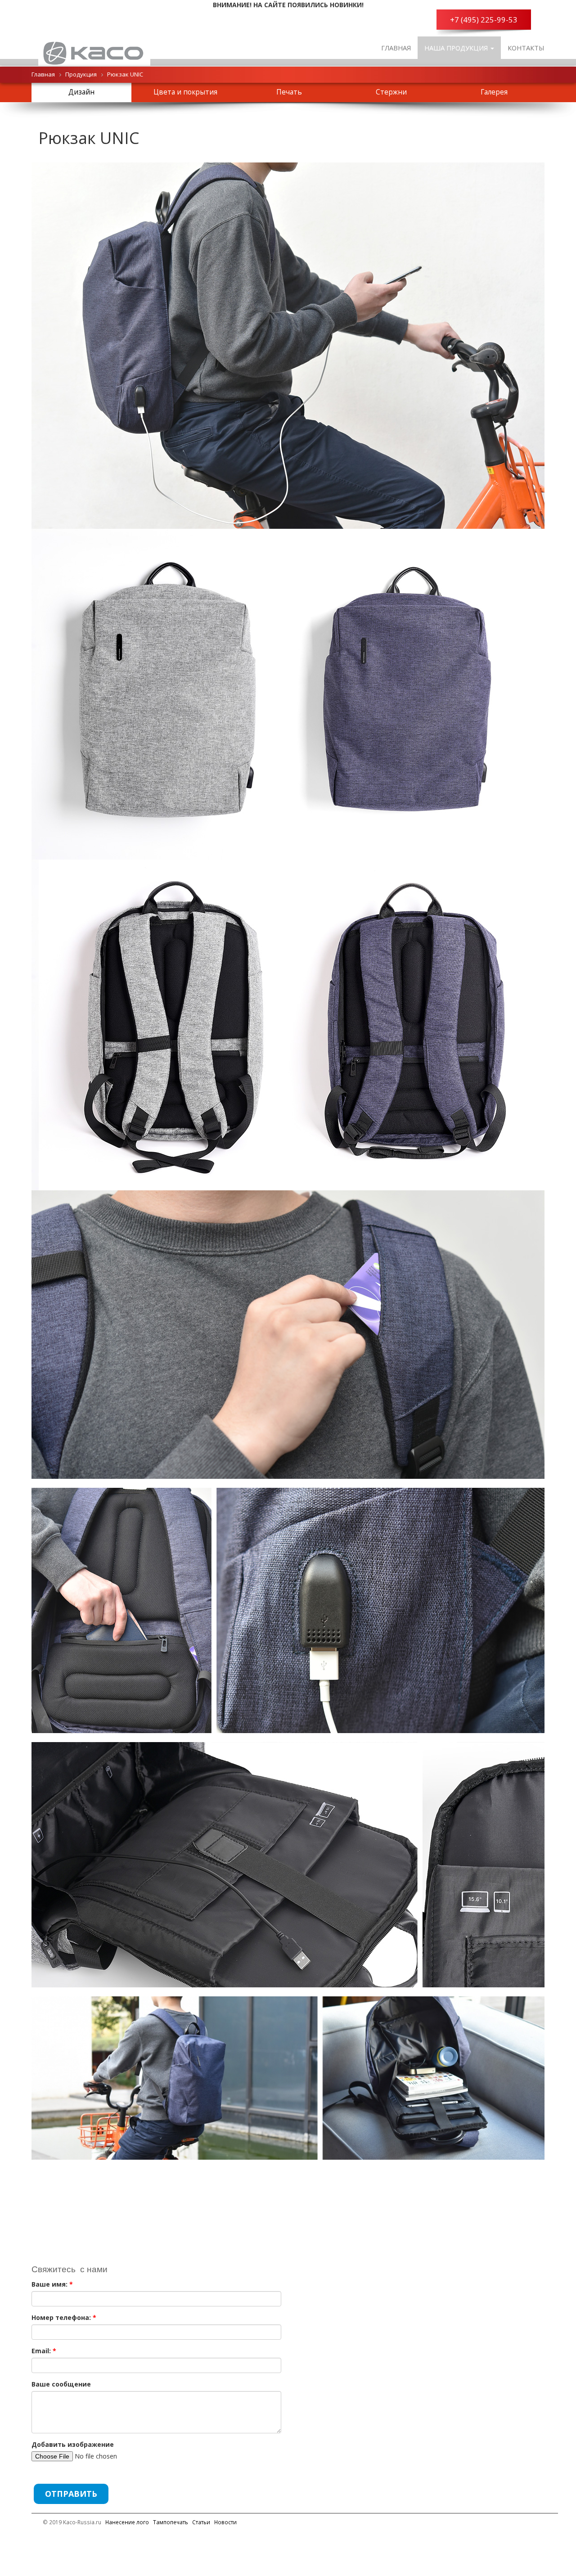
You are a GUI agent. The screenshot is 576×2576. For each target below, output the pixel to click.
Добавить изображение (73, 2444)
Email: (44, 2351)
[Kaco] (94, 48)
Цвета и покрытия (185, 92)
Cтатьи (201, 2522)
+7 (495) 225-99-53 (484, 20)
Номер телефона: (64, 2317)
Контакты (526, 48)
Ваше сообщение (61, 2384)
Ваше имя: (52, 2284)
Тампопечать (171, 2522)
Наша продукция (457, 48)
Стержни (391, 92)
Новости (225, 2522)
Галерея (494, 92)
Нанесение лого (127, 2522)
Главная (396, 48)
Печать (289, 92)
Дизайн (81, 92)
